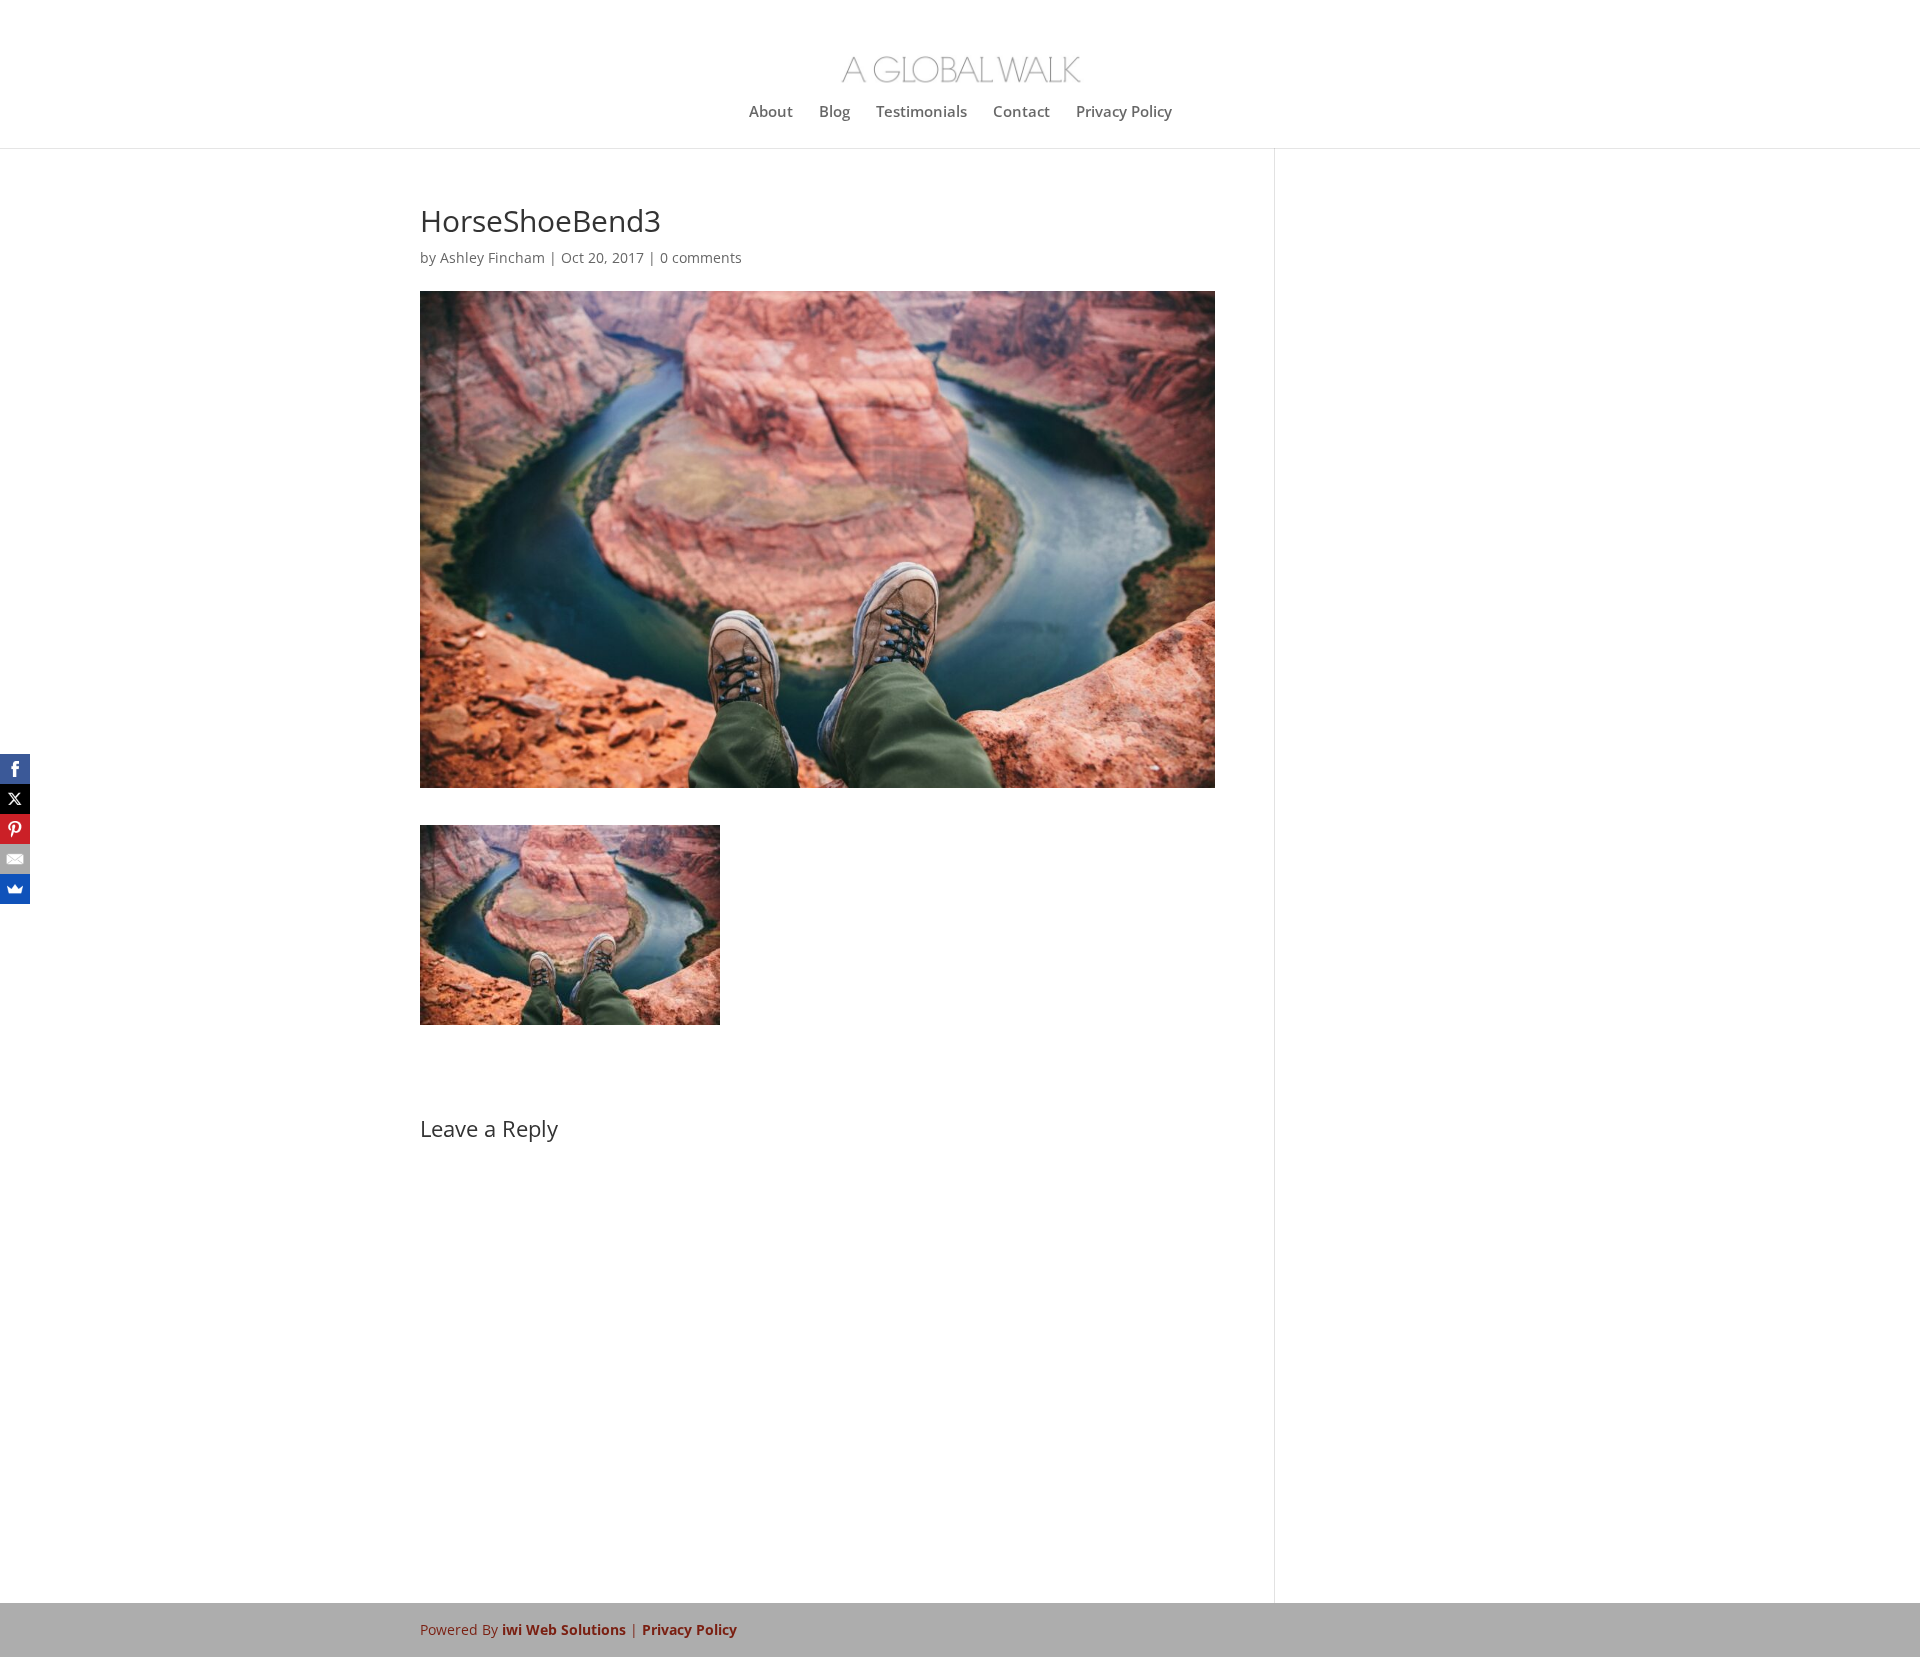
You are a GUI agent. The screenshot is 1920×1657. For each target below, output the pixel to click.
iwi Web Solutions (566, 1629)
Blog (834, 112)
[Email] (15, 859)
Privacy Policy (1124, 112)
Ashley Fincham (492, 257)
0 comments (701, 257)
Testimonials (921, 112)
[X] (15, 799)
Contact (1021, 112)
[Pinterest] (15, 829)
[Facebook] (15, 769)
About (771, 112)
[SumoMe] (15, 889)
